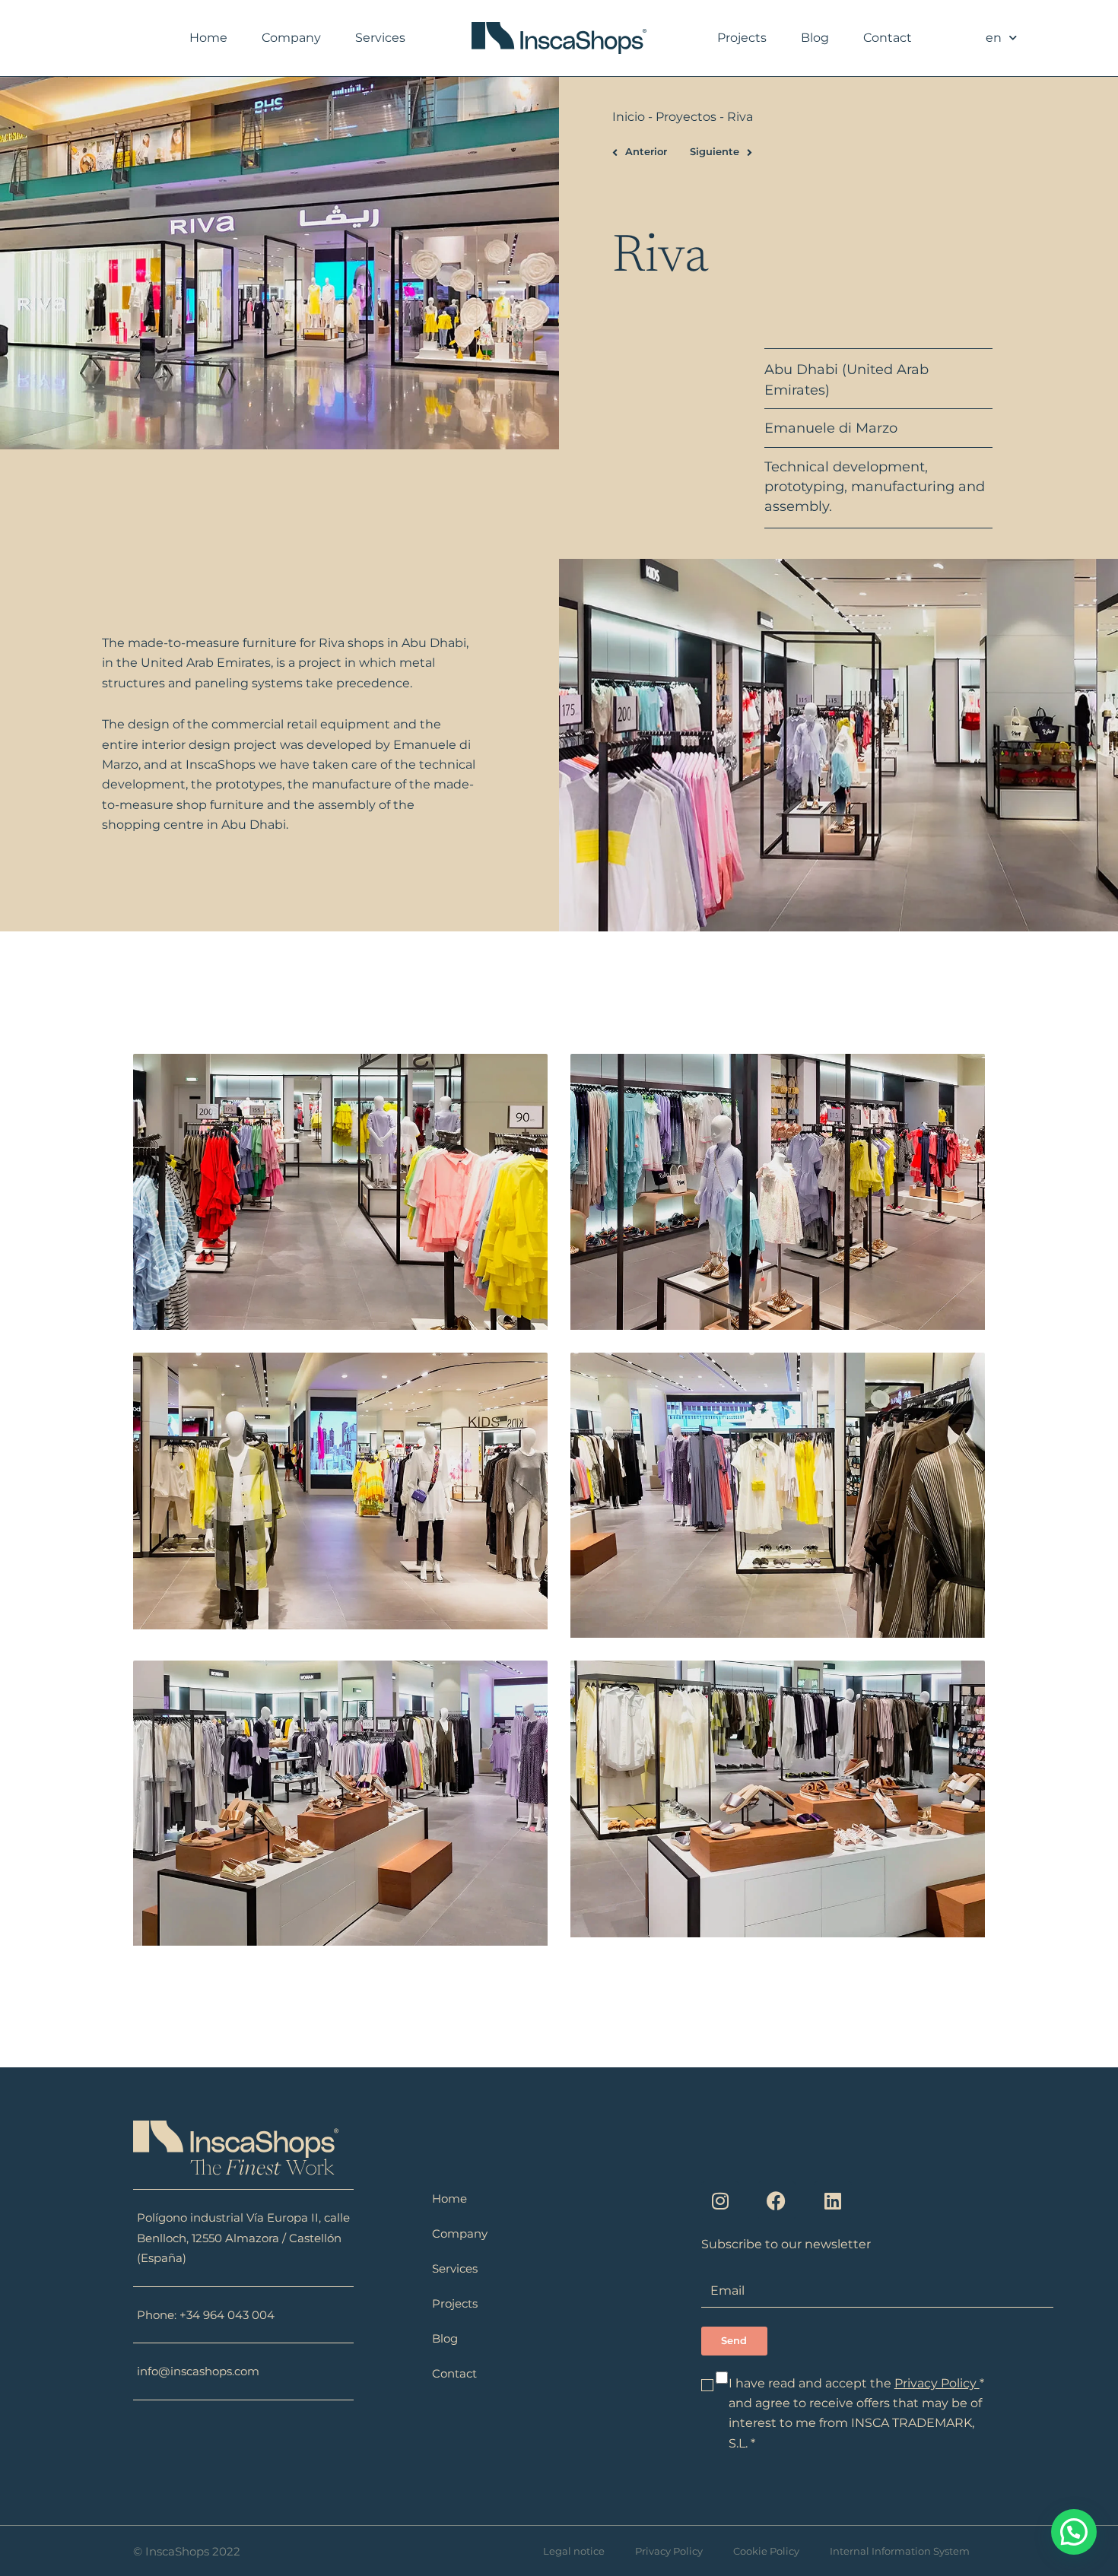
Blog (815, 38)
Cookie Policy (766, 2551)
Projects (742, 38)
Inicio (629, 117)
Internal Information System (900, 2551)
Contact (888, 38)
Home (208, 38)
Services (380, 38)
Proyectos (686, 117)
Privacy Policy (937, 2383)
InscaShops (221, 765)
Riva (332, 643)
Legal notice (574, 2551)
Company (291, 38)
